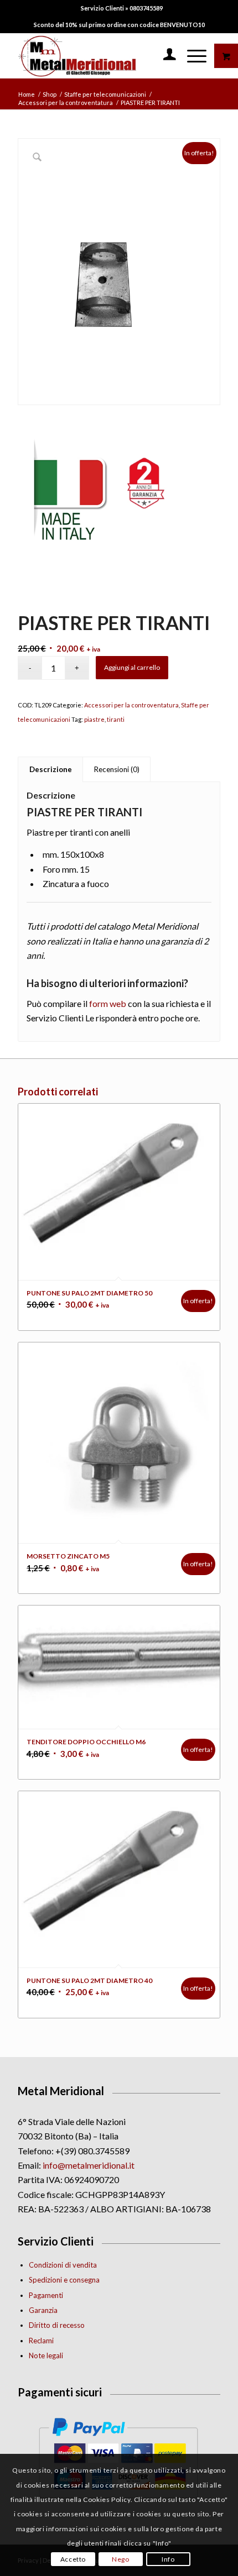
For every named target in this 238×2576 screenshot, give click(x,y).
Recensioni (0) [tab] (117, 769)
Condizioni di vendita (63, 2265)
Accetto (73, 2559)
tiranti (116, 719)
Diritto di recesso (57, 2325)
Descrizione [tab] (51, 769)
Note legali (46, 2355)
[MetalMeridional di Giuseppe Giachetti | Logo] (99, 56)
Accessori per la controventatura (131, 705)
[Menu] (191, 56)
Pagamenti (46, 2295)
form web (108, 1003)
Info (168, 2559)
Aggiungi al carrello (132, 667)
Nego (120, 2559)
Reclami (41, 2341)
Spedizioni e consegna (64, 2280)
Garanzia (43, 2310)
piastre (94, 719)
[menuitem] (122, 8)
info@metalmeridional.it (89, 2165)
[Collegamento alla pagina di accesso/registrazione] (164, 56)
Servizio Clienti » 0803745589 (122, 8)
